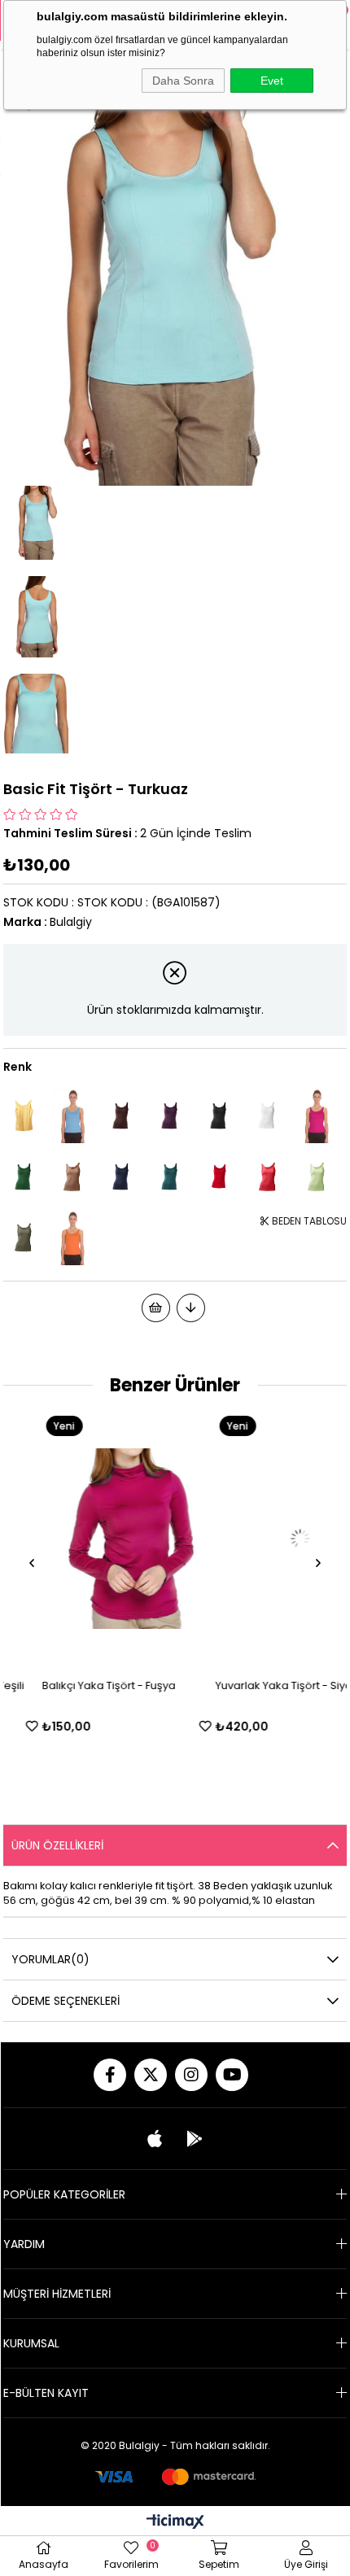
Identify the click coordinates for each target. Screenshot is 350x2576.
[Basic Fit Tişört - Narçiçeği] (268, 1177)
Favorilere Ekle (167, 1726)
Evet (272, 81)
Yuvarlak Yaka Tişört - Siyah (249, 1685)
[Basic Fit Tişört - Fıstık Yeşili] (317, 1177)
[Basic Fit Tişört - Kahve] (121, 1116)
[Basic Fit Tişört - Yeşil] (24, 1177)
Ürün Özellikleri (57, 1845)
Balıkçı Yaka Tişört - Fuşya (71, 1685)
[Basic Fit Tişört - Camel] (72, 1177)
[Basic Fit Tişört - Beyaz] (268, 1116)
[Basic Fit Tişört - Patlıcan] (170, 1116)
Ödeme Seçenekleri (66, 2001)
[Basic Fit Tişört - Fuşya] (317, 1116)
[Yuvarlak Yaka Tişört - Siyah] (262, 1539)
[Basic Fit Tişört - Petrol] (170, 1177)
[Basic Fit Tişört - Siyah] (219, 1116)
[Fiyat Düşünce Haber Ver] (191, 1308)
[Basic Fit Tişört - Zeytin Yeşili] (24, 1238)
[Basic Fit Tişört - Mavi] (72, 1116)
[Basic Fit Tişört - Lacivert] (121, 1177)
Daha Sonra (183, 81)
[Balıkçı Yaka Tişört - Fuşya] (89, 1539)
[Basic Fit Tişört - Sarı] (24, 1116)
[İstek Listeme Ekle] (156, 1308)
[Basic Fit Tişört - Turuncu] (72, 1238)
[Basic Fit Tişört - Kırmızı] (219, 1177)
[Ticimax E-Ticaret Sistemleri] (175, 2523)
